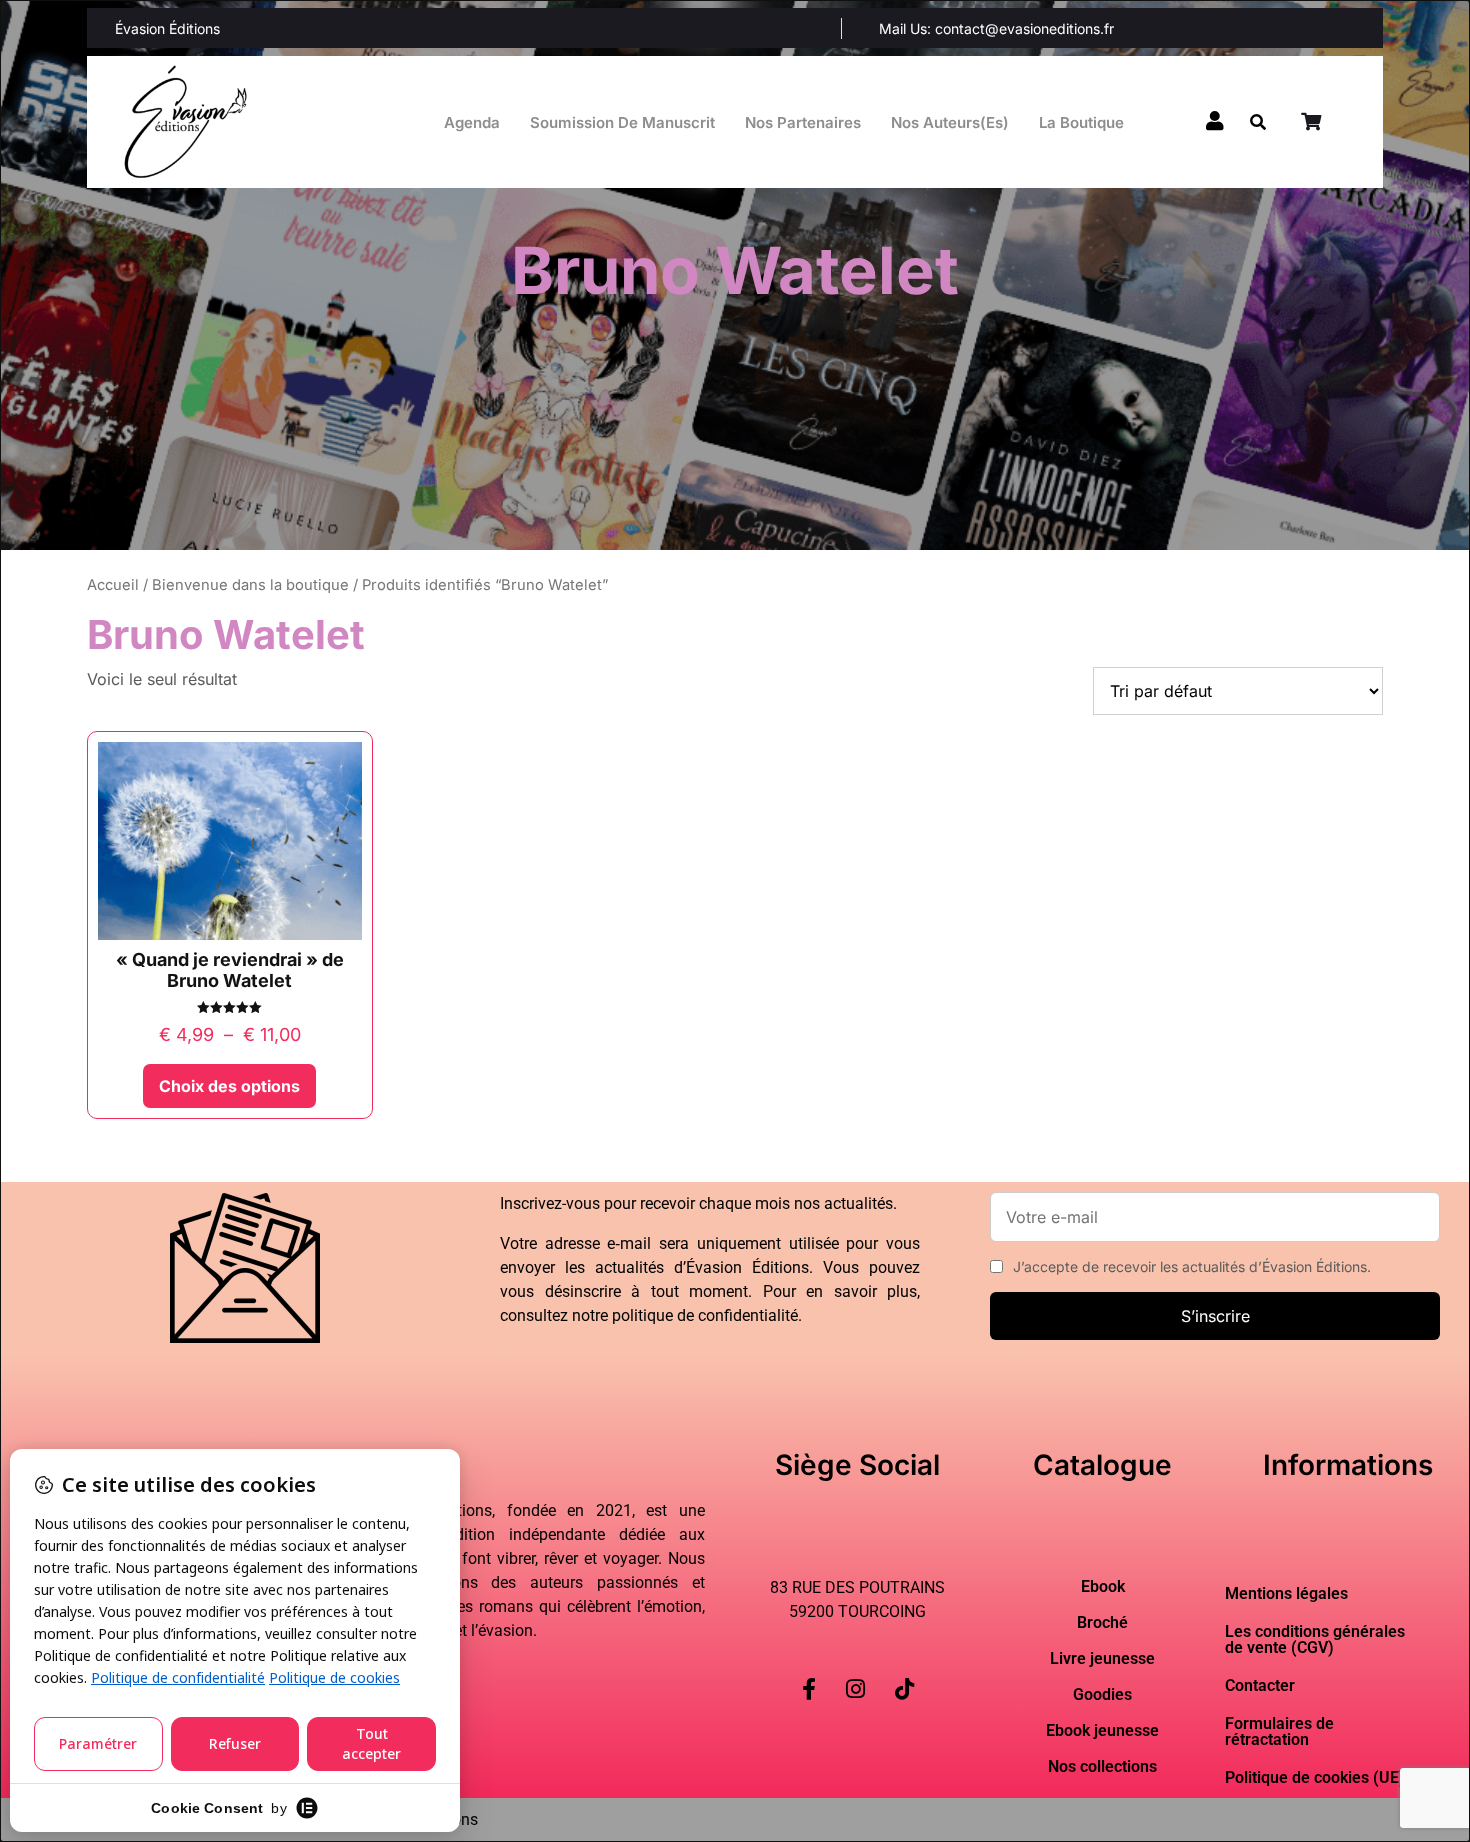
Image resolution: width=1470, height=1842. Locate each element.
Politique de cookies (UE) (1315, 1777)
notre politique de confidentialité (685, 1315)
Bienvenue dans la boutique (250, 585)
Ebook (1103, 1587)
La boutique (1081, 122)
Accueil (113, 585)
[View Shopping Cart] (1313, 122)
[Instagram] (855, 1673)
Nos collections (1102, 1767)
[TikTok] (904, 1673)
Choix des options (229, 1086)
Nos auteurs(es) (950, 122)
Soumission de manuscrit (622, 122)
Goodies (1102, 1695)
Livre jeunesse (1102, 1659)
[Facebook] (809, 1673)
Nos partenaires (803, 122)
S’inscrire (1215, 1316)
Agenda (472, 122)
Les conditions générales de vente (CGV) (1315, 1639)
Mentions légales (1286, 1593)
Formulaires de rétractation (1279, 1731)
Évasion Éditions (167, 28)
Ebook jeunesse (1102, 1731)
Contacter (1260, 1685)
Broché (1102, 1623)
